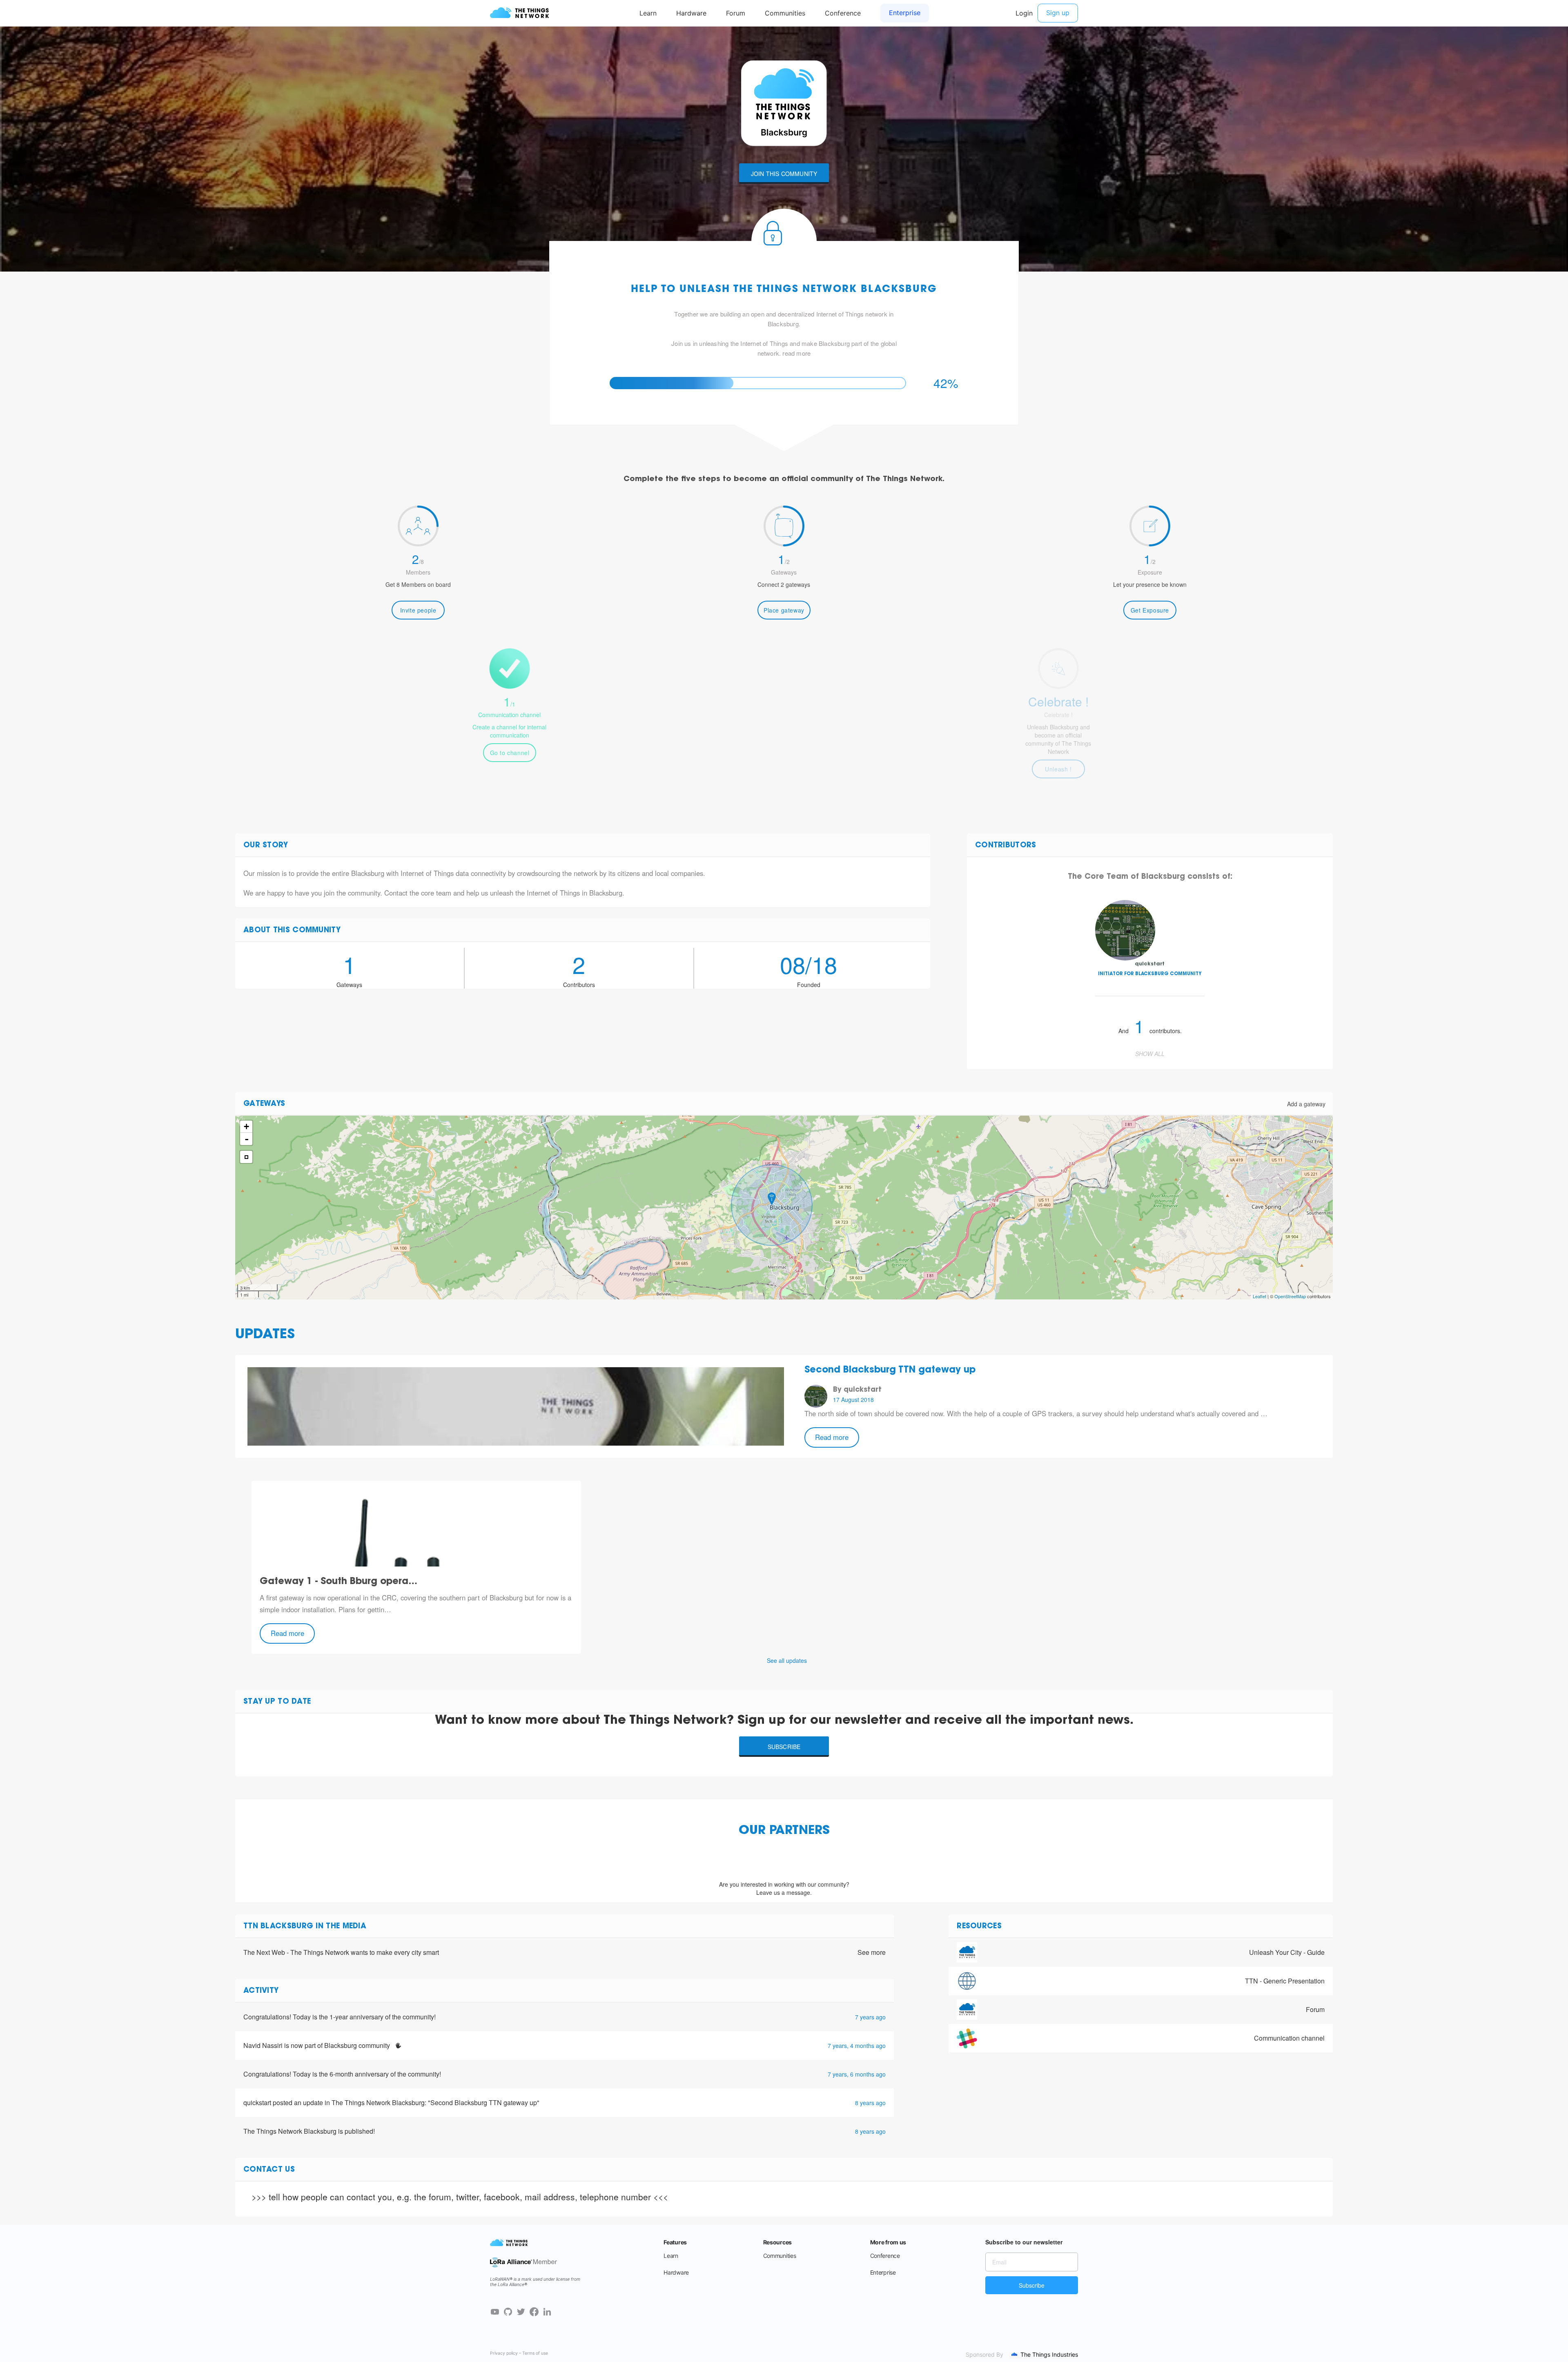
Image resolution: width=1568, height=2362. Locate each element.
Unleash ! (1058, 769)
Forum (1315, 2009)
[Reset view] (246, 1157)
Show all (1150, 1054)
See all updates (787, 1660)
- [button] (247, 1139)
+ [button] (246, 1126)
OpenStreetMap (1290, 1296)
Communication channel (1289, 2038)
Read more (832, 1437)
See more (872, 1952)
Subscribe (784, 1747)
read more (796, 353)
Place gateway (784, 610)
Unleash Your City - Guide (1287, 1952)
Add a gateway (1306, 1104)
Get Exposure (1150, 610)
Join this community (784, 174)
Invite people (418, 610)
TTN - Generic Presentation (1285, 1981)
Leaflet (1260, 1296)
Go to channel (510, 753)
